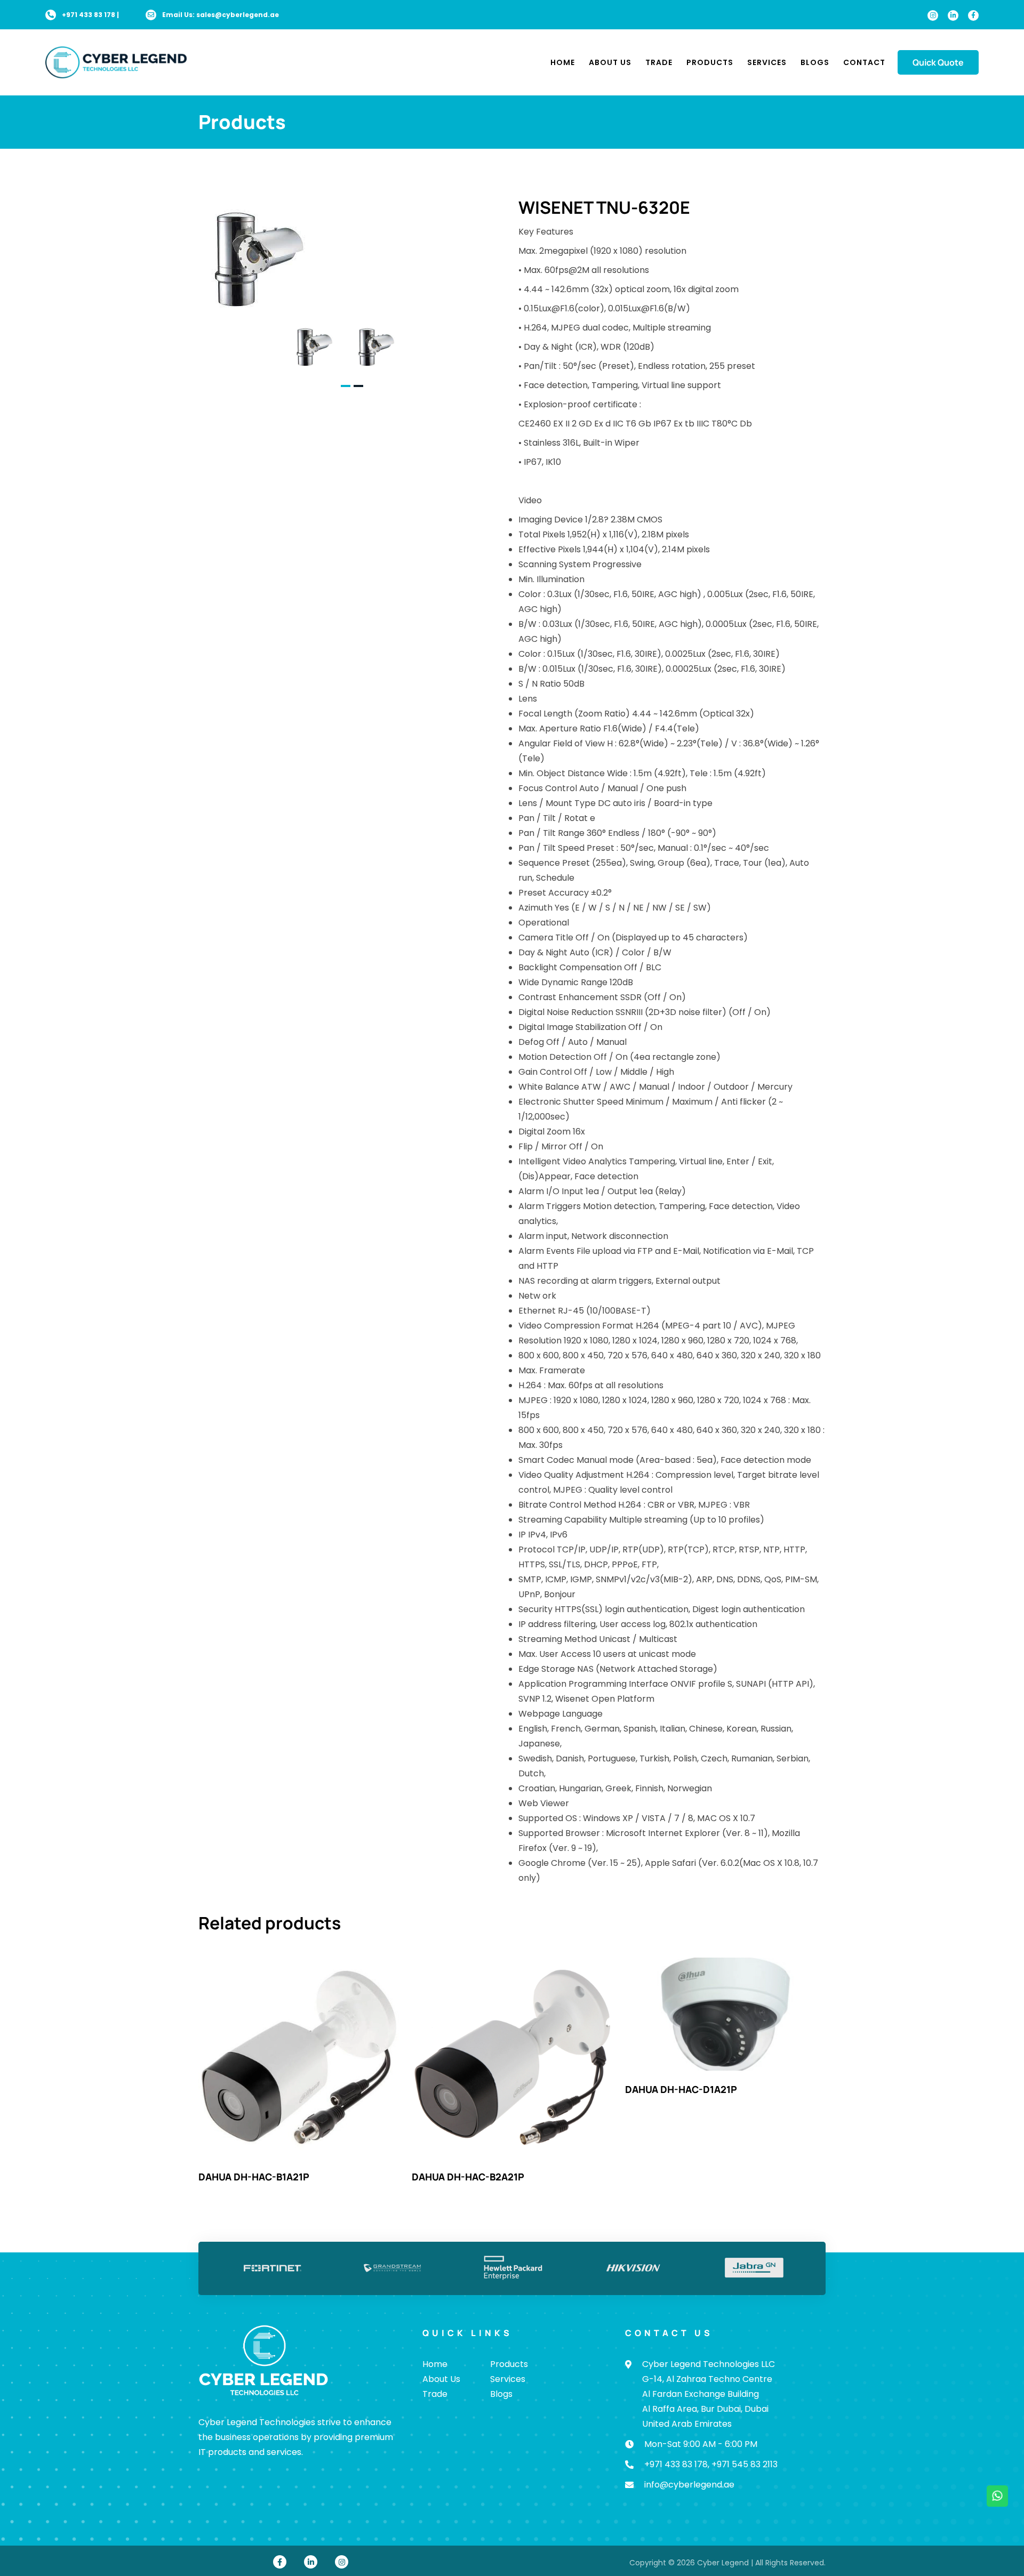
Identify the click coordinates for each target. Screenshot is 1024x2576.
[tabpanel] (321, 346)
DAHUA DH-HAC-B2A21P (468, 2177)
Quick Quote (938, 62)
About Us (610, 62)
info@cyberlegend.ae (689, 2485)
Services (767, 62)
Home (563, 62)
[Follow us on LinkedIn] (953, 15)
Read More (299, 2058)
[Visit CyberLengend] (116, 62)
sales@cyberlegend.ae (238, 15)
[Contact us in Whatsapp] (997, 2496)
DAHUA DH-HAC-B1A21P (254, 2177)
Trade (659, 62)
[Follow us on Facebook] (973, 15)
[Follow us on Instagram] (933, 15)
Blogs (815, 62)
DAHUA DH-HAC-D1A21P (681, 2089)
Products (710, 62)
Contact (864, 62)
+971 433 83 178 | (90, 15)
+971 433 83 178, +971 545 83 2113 (711, 2464)
